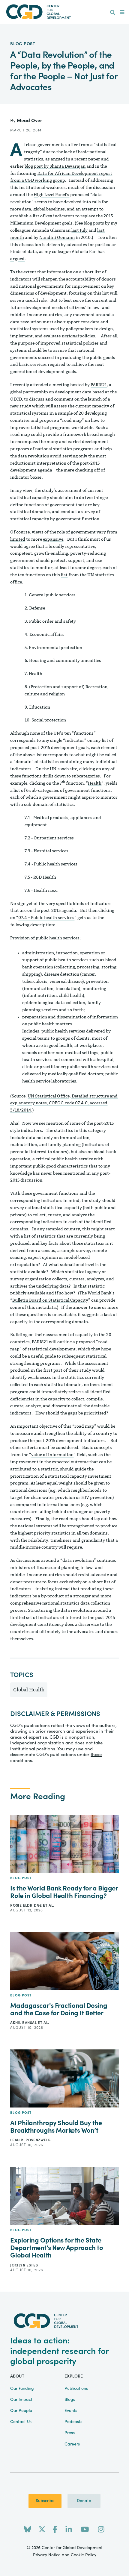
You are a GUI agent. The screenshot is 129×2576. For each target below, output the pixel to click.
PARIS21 (99, 385)
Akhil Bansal (24, 2023)
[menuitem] (113, 13)
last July (79, 230)
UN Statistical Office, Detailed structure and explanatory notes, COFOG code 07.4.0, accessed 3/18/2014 (64, 1103)
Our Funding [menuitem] (22, 2389)
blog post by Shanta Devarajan (55, 166)
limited (18, 539)
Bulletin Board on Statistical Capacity (50, 1300)
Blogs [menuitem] (70, 2400)
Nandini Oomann (57, 238)
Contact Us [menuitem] (21, 2422)
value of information (52, 1455)
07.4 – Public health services (46, 918)
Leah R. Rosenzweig (30, 2140)
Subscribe (45, 2501)
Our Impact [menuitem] (21, 2400)
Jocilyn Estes (24, 2265)
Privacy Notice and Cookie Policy (65, 2555)
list (64, 575)
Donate (84, 2501)
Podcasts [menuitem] (73, 2422)
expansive (53, 539)
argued (17, 259)
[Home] (65, 12)
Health (95, 783)
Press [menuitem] (70, 2433)
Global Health (29, 1690)
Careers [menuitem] (72, 2444)
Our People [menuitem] (21, 2411)
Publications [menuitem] (76, 2389)
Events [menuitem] (71, 2411)
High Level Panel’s (51, 195)
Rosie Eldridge (27, 1905)
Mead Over (30, 121)
